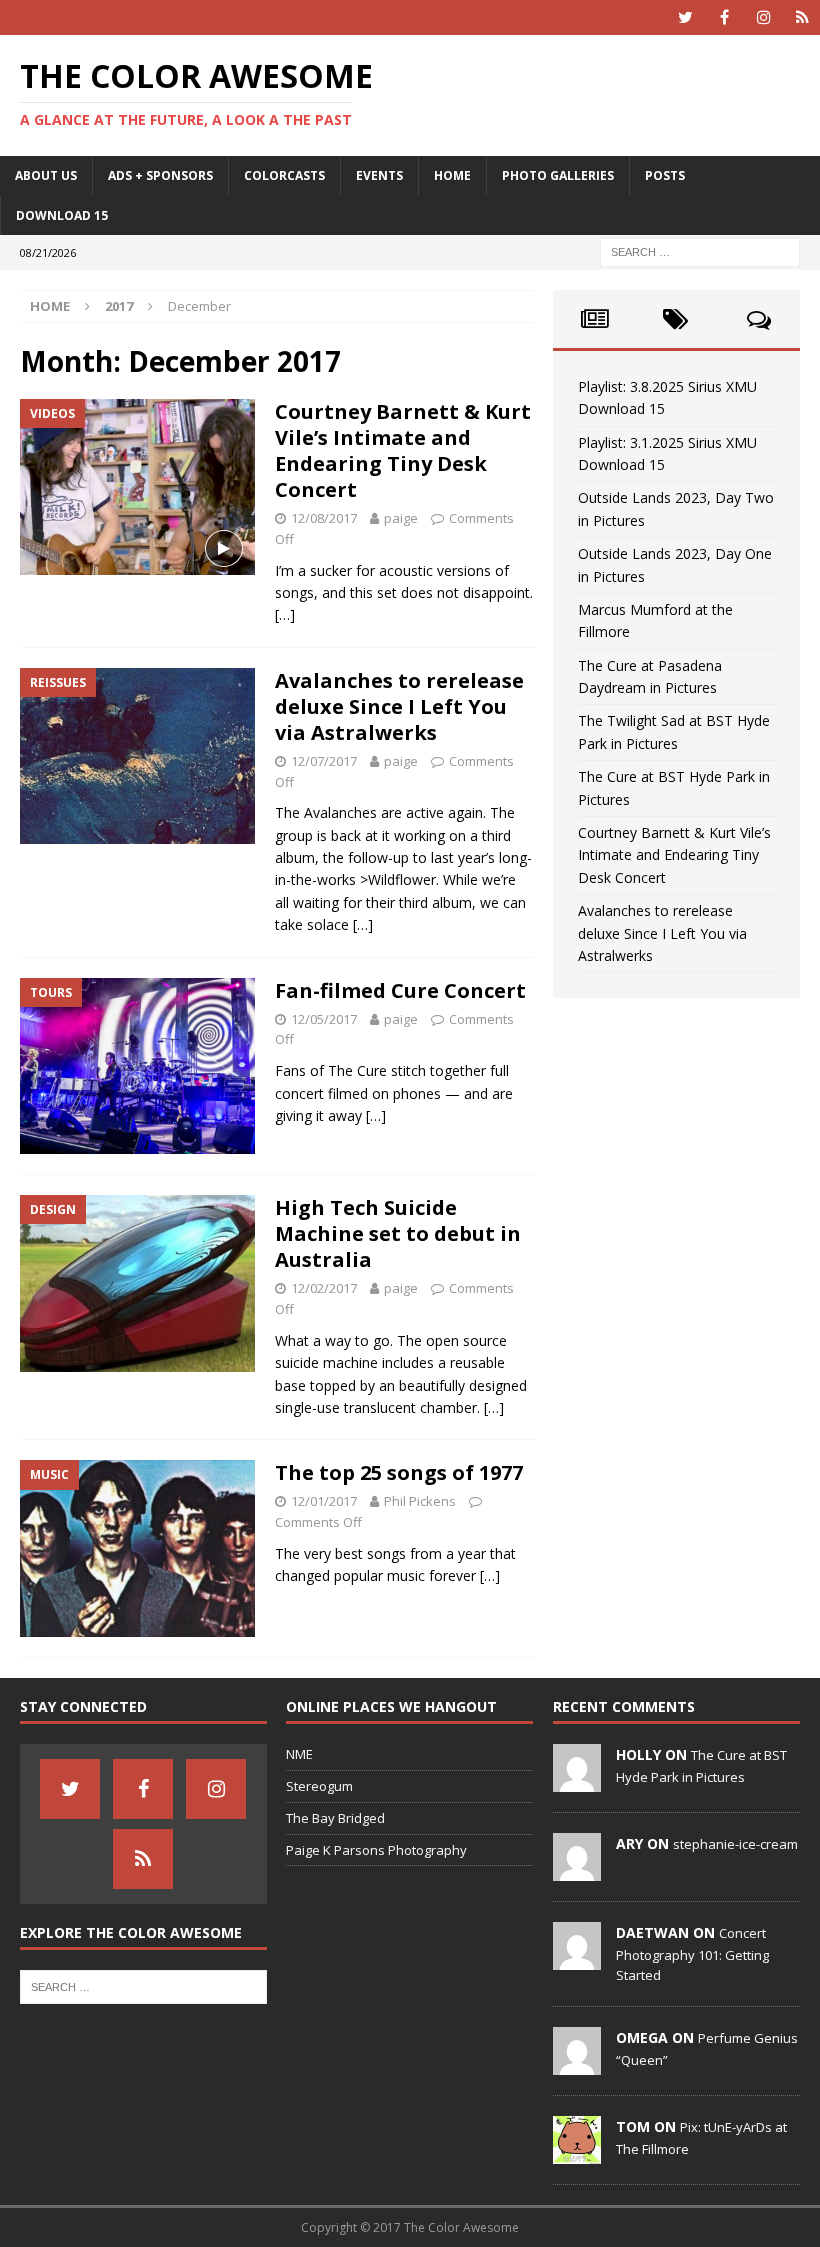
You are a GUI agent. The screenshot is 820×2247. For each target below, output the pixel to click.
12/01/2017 (324, 1501)
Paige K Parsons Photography (376, 1850)
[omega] (577, 2064)
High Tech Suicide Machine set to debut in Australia (398, 1233)
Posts (665, 175)
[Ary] (577, 1870)
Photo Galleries (558, 175)
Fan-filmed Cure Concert (400, 990)
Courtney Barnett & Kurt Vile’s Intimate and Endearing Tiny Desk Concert (403, 450)
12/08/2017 (324, 518)
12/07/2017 (324, 761)
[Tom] (577, 2153)
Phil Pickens (420, 1501)
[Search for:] (700, 250)
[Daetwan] (577, 1959)
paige (401, 518)
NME (299, 1754)
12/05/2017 (324, 1019)
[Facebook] (724, 17)
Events (379, 175)
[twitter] (685, 17)
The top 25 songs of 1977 (399, 1472)
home (452, 175)
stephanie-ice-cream (735, 1844)
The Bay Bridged (335, 1818)
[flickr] (802, 17)
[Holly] (577, 1781)
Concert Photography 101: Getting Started (692, 1954)
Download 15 (62, 215)
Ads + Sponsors (160, 175)
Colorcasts (284, 175)
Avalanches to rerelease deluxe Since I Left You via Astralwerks (399, 706)
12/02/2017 (324, 1288)
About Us (46, 175)
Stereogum (319, 1786)
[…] (285, 614)
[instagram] (763, 17)
